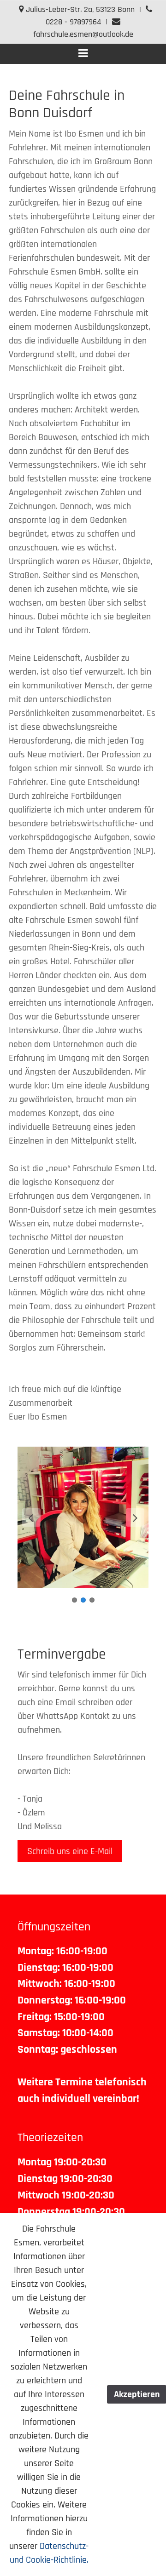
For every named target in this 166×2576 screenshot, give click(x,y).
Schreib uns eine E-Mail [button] (70, 1851)
